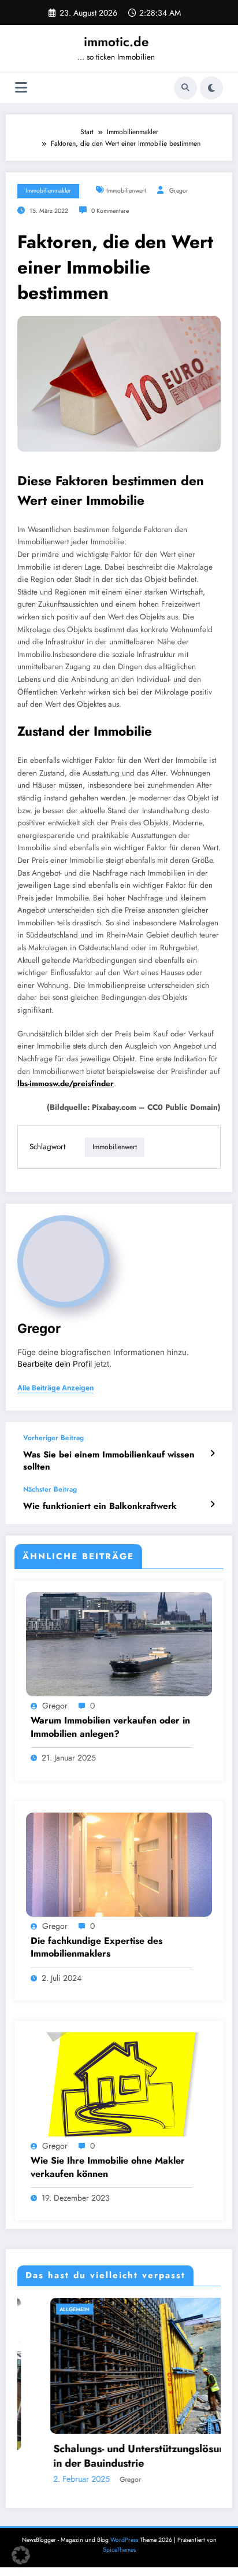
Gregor (179, 191)
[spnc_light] (211, 88)
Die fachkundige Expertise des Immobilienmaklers (96, 1947)
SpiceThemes (119, 2550)
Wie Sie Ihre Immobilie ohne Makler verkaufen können (108, 2167)
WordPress (124, 2540)
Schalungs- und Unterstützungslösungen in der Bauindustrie (116, 2456)
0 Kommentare (110, 211)
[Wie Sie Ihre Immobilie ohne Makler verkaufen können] (119, 2084)
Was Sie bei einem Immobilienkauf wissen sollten (109, 1461)
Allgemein (42, 2309)
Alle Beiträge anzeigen (55, 1388)
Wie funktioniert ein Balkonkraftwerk (100, 1506)
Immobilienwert (126, 191)
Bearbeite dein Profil (55, 1364)
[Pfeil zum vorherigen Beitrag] (212, 1453)
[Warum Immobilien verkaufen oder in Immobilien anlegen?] (119, 1644)
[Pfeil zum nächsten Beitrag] (212, 1504)
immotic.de (116, 42)
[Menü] (21, 88)
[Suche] (185, 88)
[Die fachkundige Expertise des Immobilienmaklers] (119, 1863)
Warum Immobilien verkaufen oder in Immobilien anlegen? (110, 1727)
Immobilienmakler (48, 191)
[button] (21, 2555)
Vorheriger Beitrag (53, 1438)
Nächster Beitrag (50, 1489)
